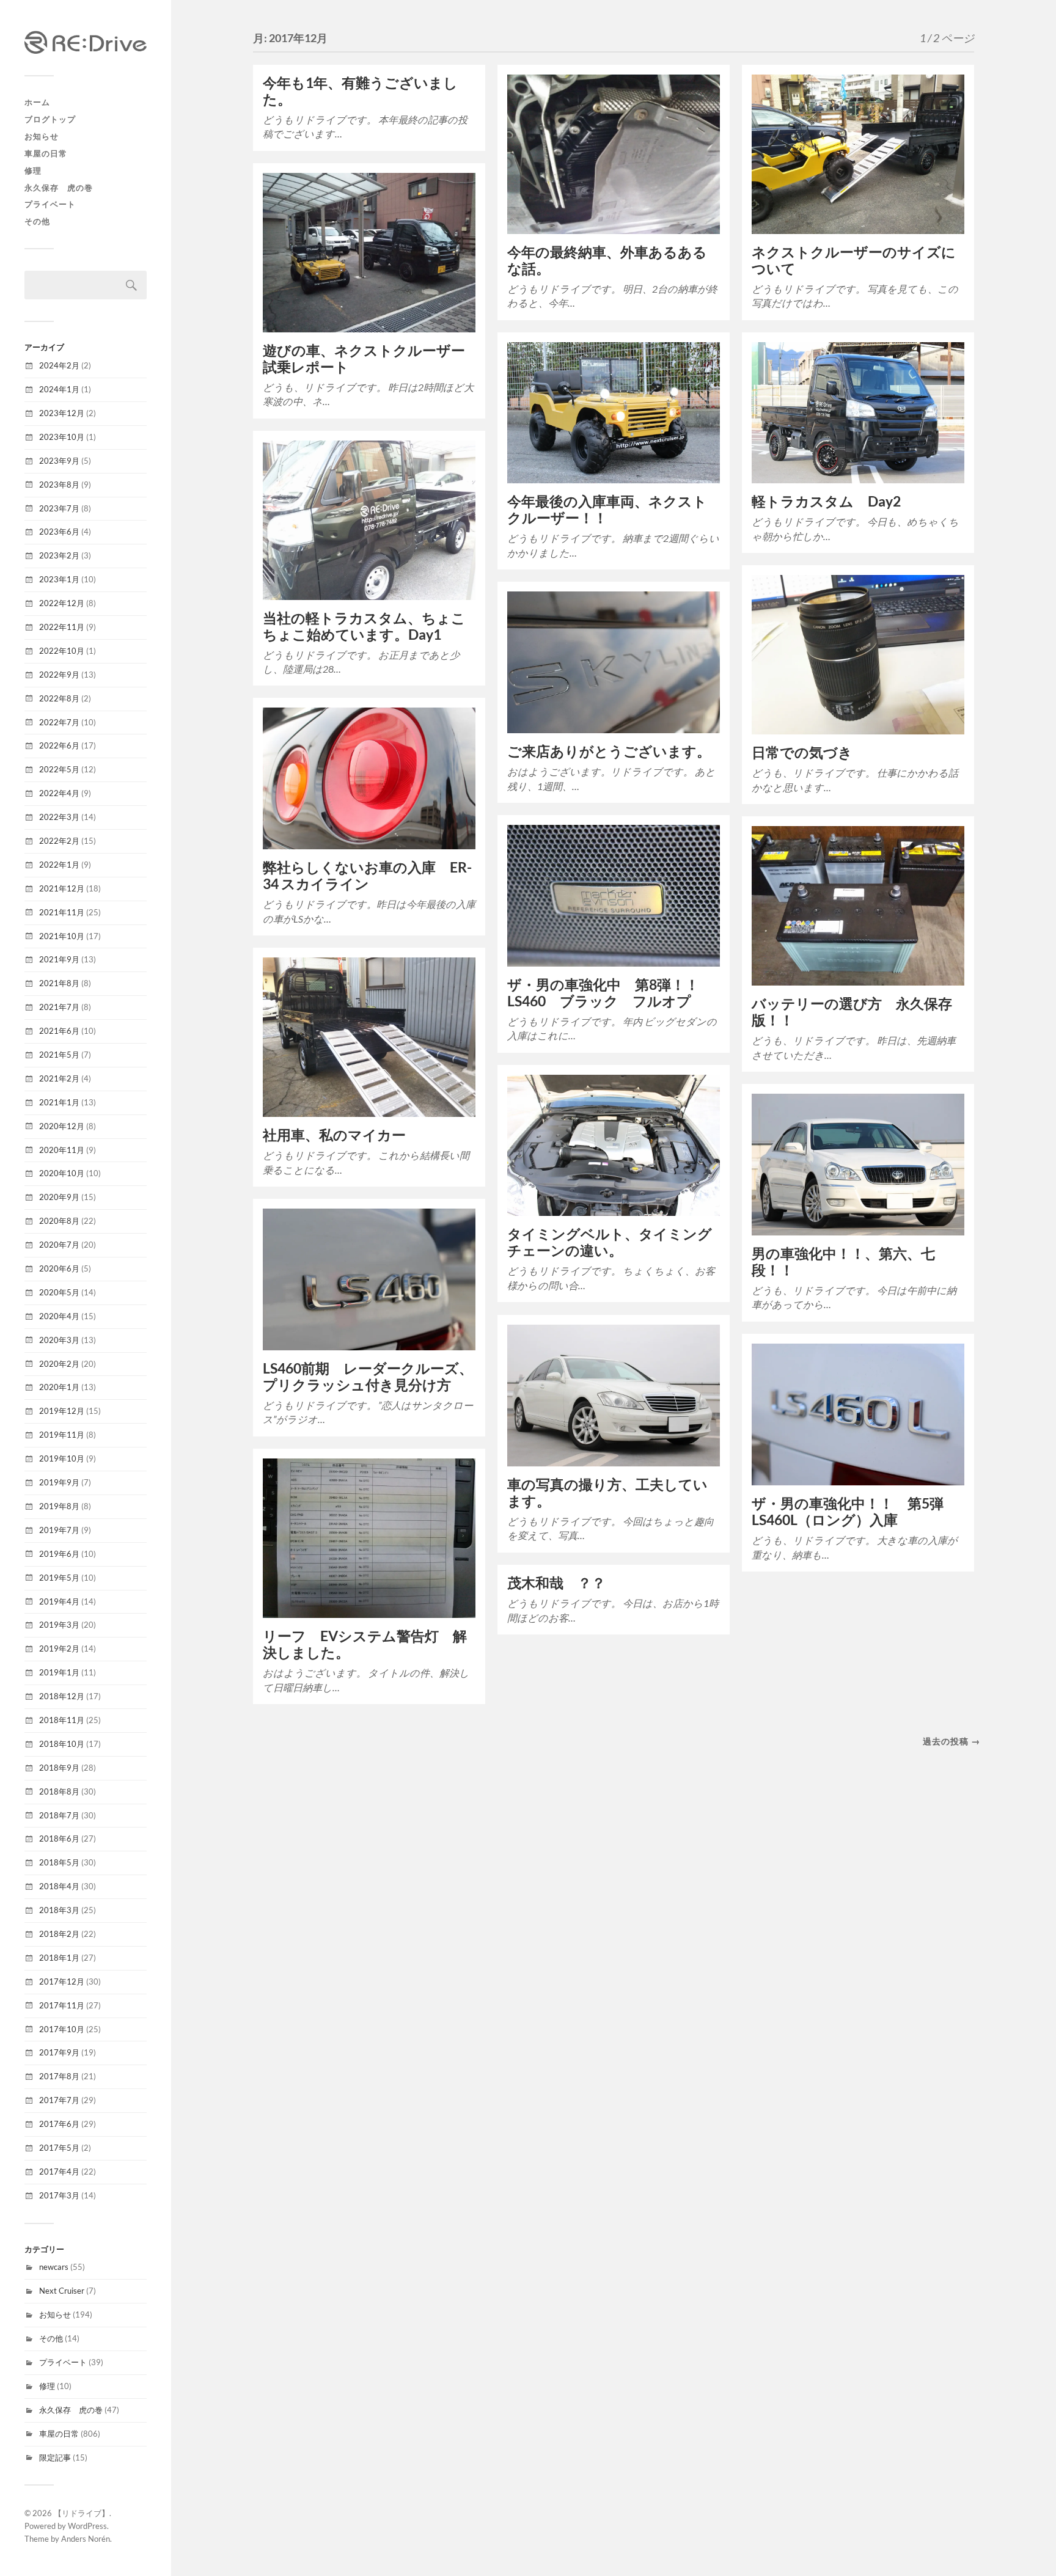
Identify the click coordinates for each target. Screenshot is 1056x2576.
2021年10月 (62, 936)
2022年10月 (62, 651)
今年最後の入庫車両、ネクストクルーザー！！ (607, 510)
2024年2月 (59, 365)
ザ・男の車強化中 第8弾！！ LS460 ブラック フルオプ (610, 993)
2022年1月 (59, 865)
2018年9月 (59, 1768)
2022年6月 (59, 745)
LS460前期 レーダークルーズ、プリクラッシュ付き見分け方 (368, 1377)
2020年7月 (59, 1245)
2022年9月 (59, 675)
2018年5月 (59, 1862)
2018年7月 (59, 1815)
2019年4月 (59, 1601)
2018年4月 (59, 1886)
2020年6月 (59, 1268)
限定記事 (55, 2457)
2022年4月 (59, 793)
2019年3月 (59, 1625)
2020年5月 (59, 1292)
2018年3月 (59, 1910)
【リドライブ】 (82, 2513)
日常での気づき (802, 752)
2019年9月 (59, 1482)
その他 (37, 221)
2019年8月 (59, 1506)
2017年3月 (59, 2195)
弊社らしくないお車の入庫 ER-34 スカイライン (367, 876)
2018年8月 (59, 1791)
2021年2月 (59, 1078)
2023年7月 (59, 508)
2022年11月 (62, 627)
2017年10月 (62, 2029)
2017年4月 (59, 2172)
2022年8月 (59, 698)
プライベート (50, 204)
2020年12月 (62, 1126)
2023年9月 (59, 461)
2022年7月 (59, 722)
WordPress (87, 2526)
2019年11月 (62, 1435)
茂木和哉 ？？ (556, 1583)
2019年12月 (62, 1411)
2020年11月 (62, 1150)
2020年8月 (59, 1221)
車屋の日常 (46, 153)
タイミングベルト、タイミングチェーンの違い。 (610, 1242)
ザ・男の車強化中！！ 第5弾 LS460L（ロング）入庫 (855, 1512)
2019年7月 (59, 1530)
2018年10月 (62, 1744)
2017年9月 (59, 2052)
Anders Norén (86, 2539)
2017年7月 (59, 2100)
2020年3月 (59, 1340)
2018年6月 (59, 1839)
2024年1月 (59, 389)
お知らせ (42, 136)
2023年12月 (62, 413)
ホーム (37, 102)
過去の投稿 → (952, 1741)
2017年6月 (59, 2124)
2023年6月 (59, 532)
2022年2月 (59, 841)
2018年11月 (62, 1720)
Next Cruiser (62, 2291)
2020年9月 (59, 1197)
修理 (33, 170)
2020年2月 (59, 1364)
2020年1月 (59, 1387)
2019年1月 (59, 1672)
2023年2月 (59, 555)
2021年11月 (62, 912)
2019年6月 (59, 1554)
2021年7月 (59, 1007)
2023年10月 (62, 437)
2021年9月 (59, 959)
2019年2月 (59, 1648)
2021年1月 (59, 1102)
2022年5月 (59, 769)
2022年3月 (59, 817)
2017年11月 (62, 2005)
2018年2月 (59, 1934)
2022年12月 (62, 603)
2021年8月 (59, 983)
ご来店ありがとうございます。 (609, 751)
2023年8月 (59, 485)
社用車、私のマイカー (334, 1135)
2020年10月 (62, 1173)
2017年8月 (59, 2076)
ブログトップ (50, 119)
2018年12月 (62, 1696)
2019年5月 (59, 1578)
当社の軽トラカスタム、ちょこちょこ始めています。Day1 (364, 626)
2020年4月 (59, 1316)
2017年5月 (59, 2148)
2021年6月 (59, 1031)
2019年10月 (62, 1458)
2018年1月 (59, 1958)
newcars (54, 2267)
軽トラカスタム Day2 (826, 501)
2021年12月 (62, 888)
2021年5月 (59, 1055)
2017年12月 (62, 1981)
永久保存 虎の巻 (59, 188)
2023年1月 (59, 579)
